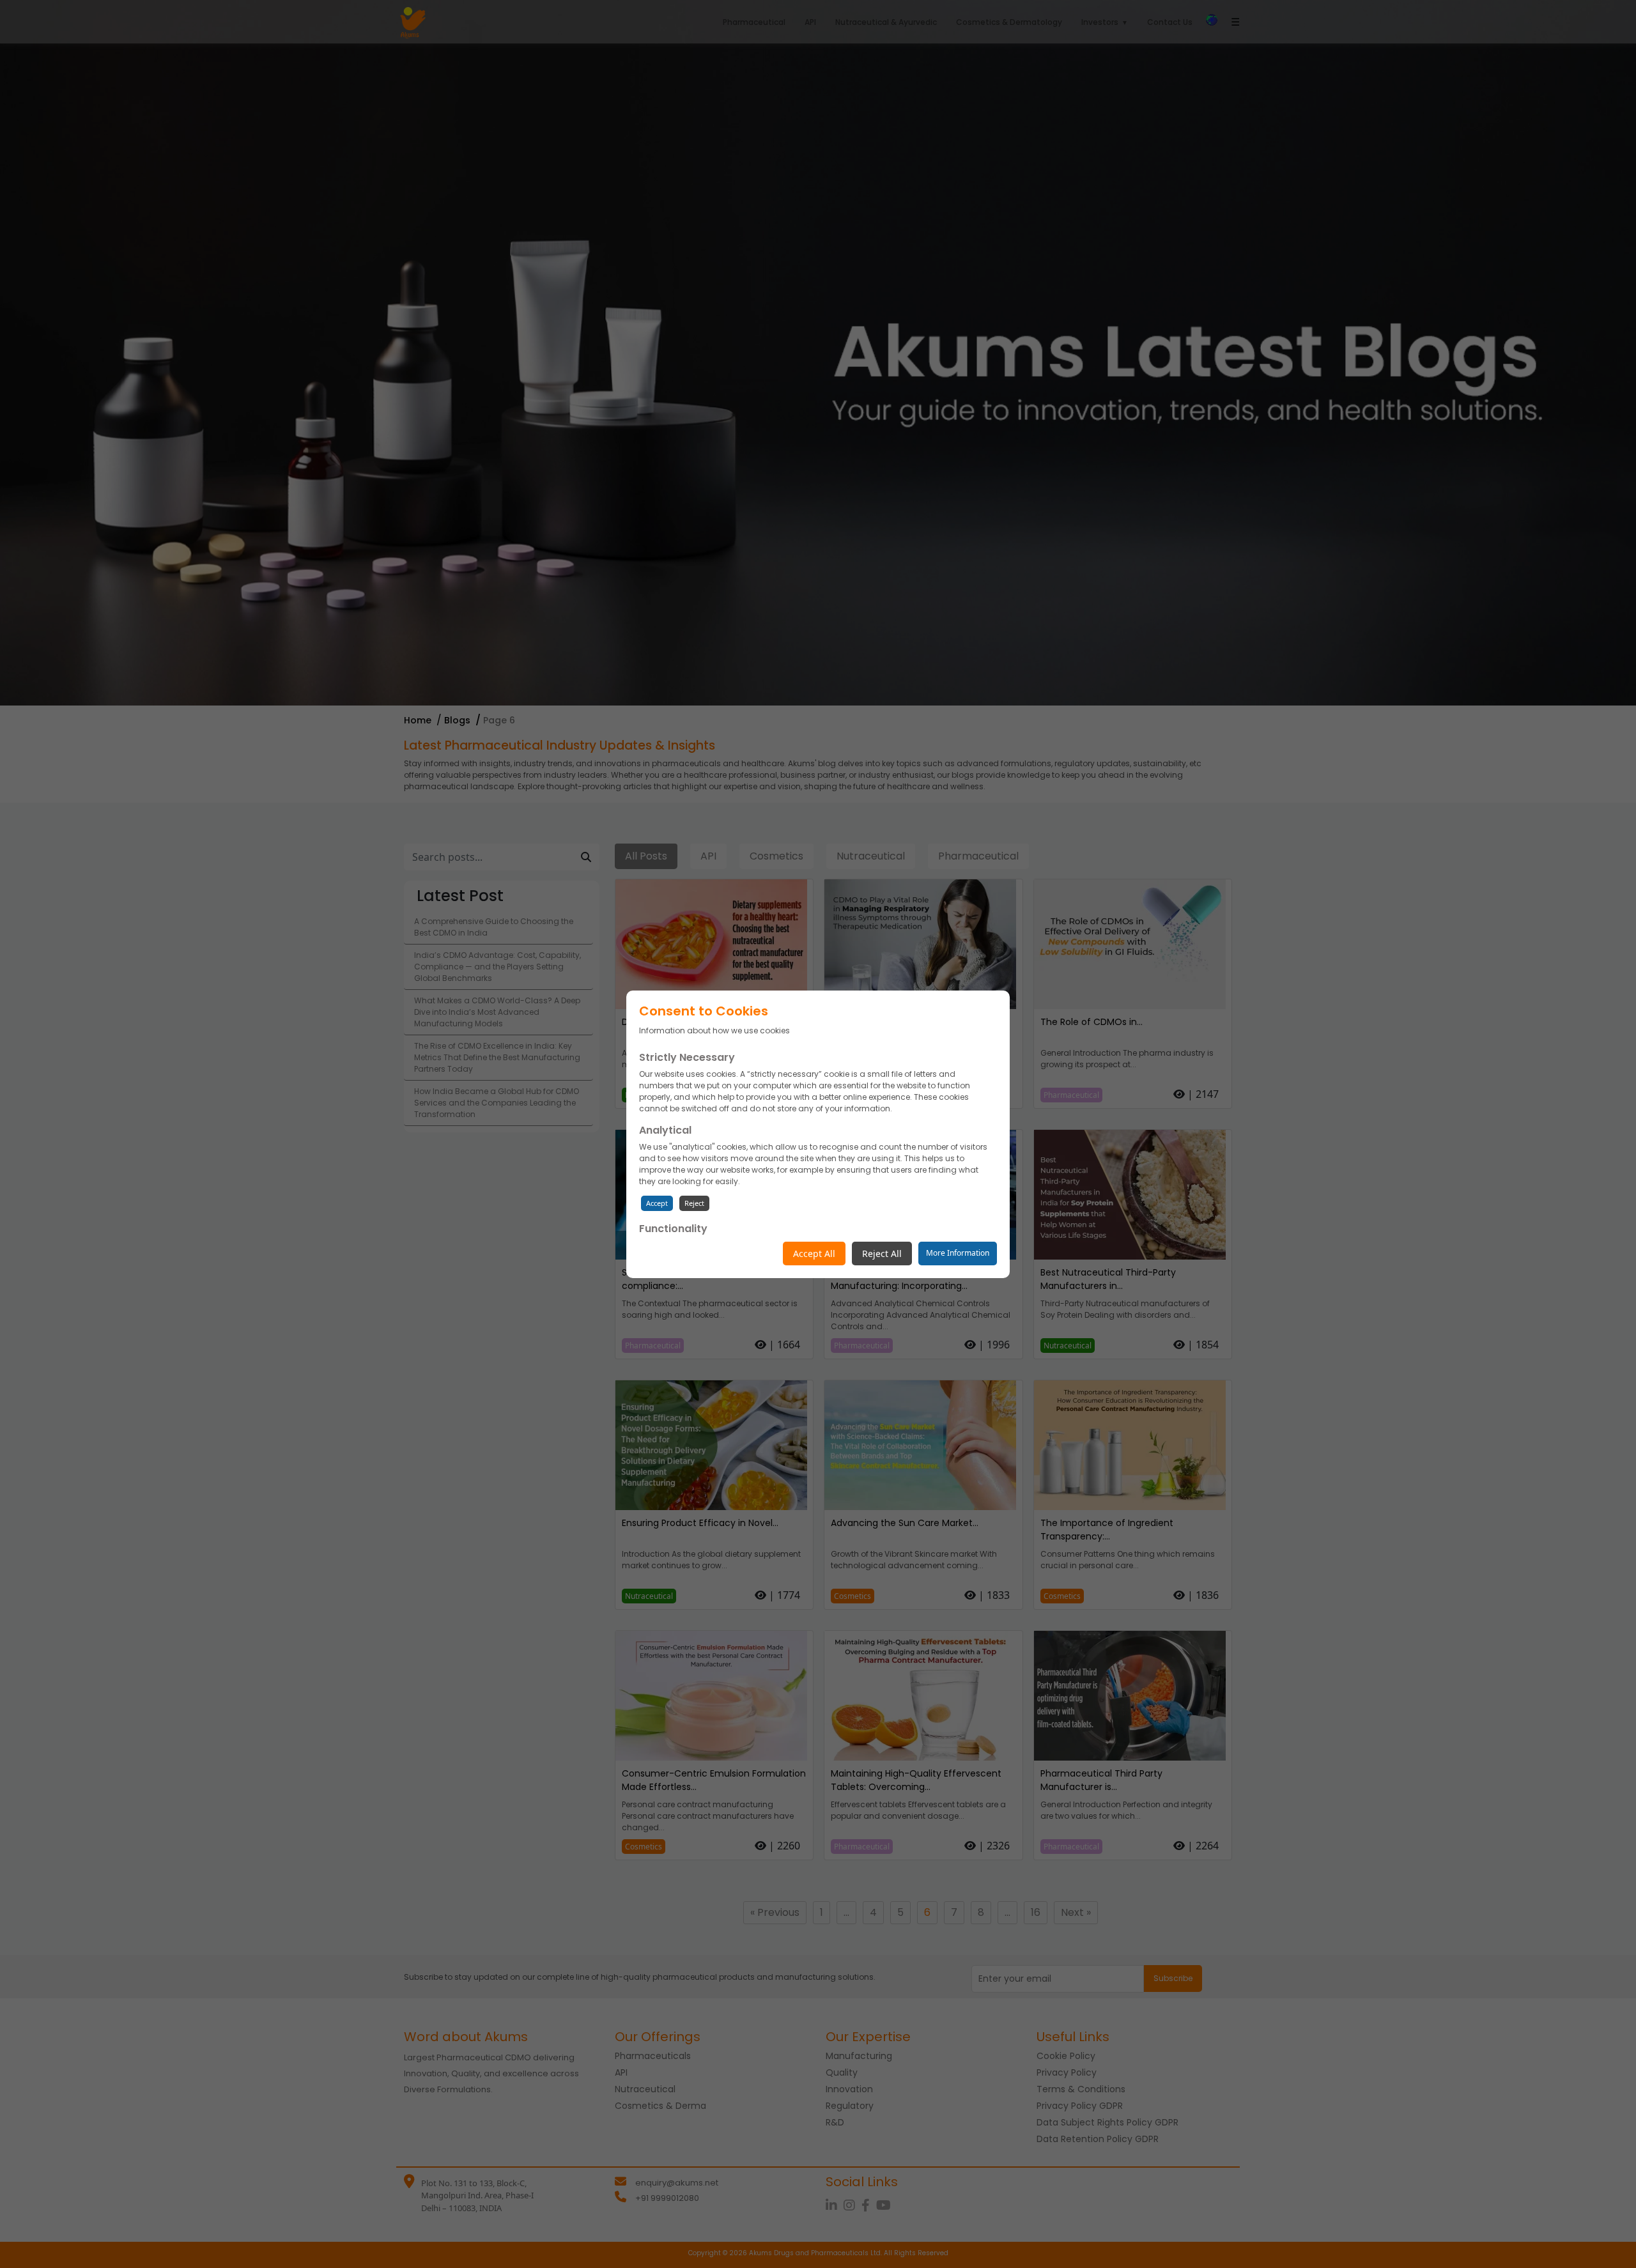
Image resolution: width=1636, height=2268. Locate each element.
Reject (694, 1203)
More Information (958, 1253)
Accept (657, 1203)
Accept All (814, 1254)
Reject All (882, 1254)
